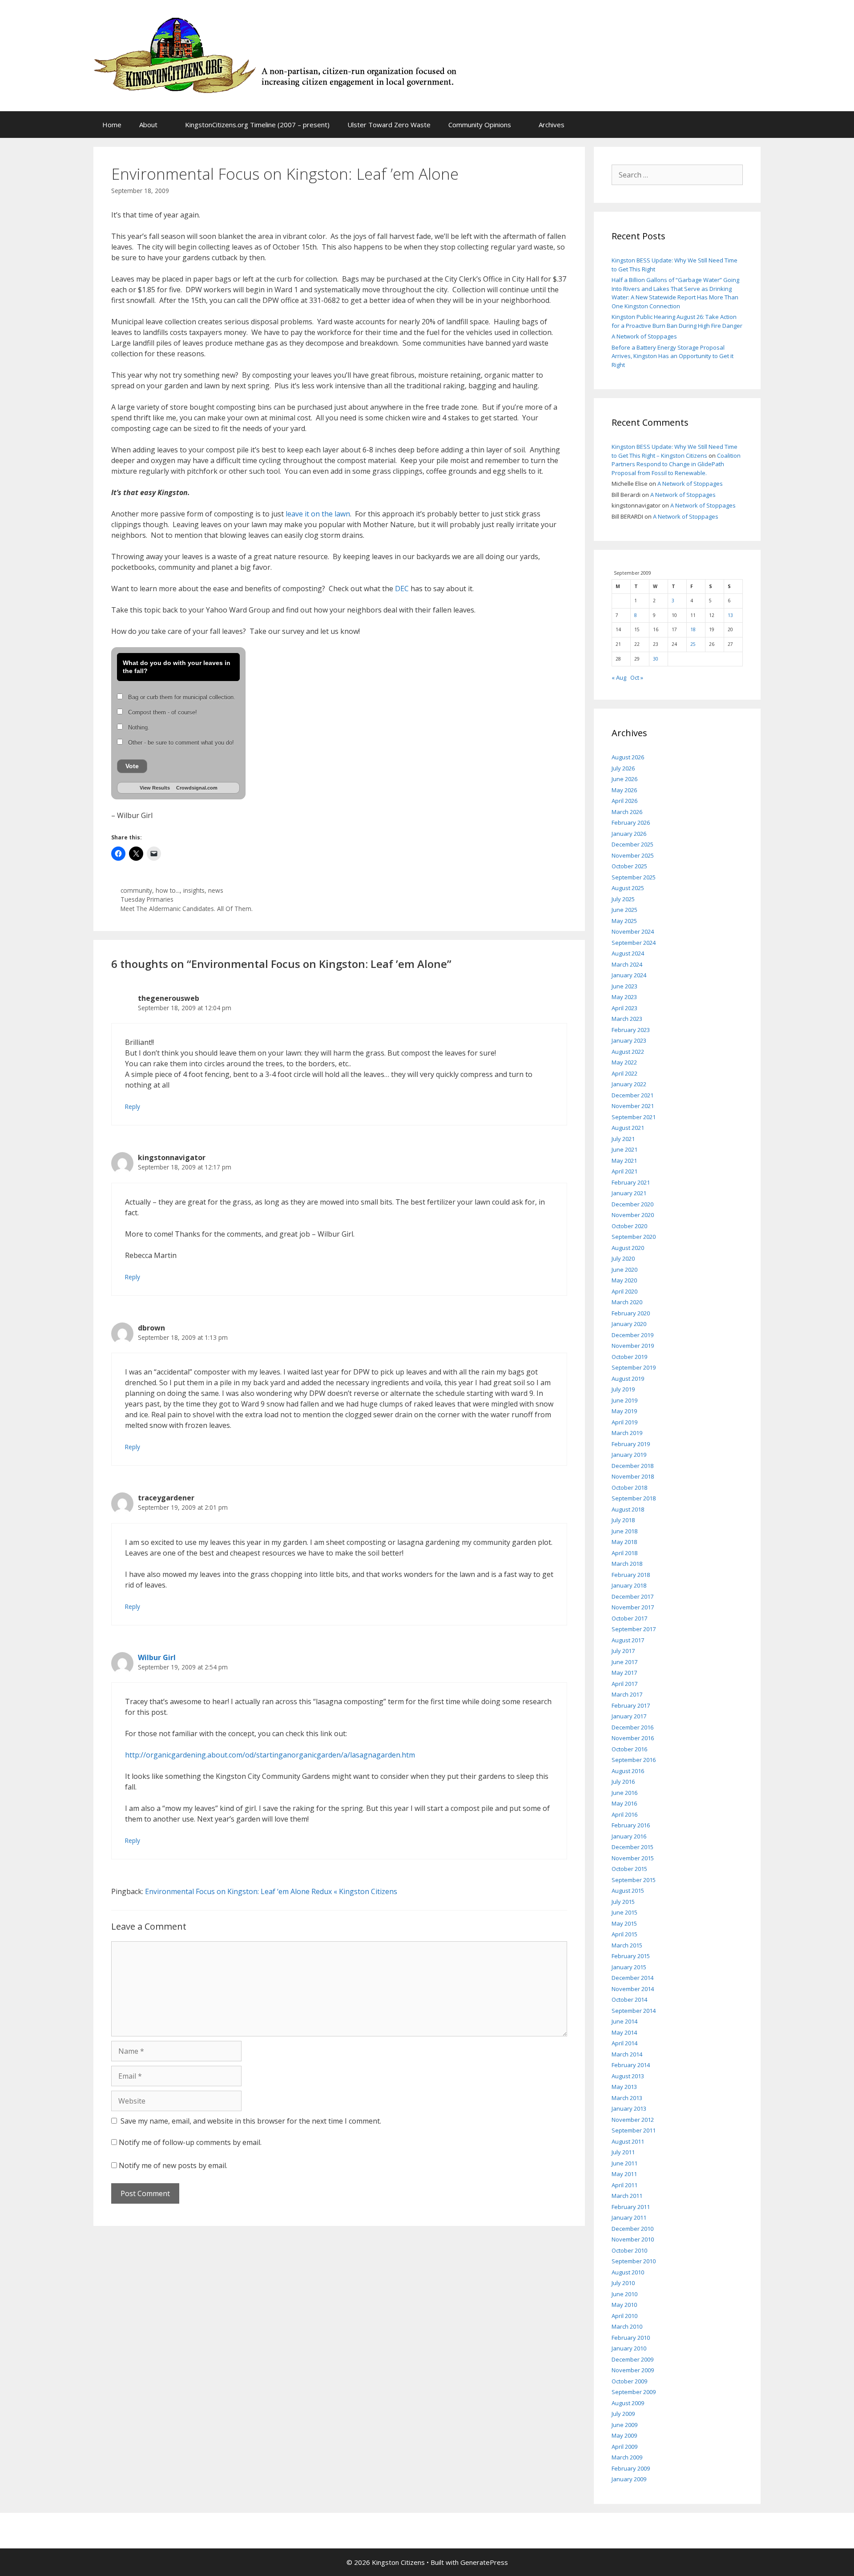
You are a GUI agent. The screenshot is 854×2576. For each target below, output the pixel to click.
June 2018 (624, 1531)
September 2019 (634, 1367)
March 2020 (627, 1302)
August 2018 (628, 1509)
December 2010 (632, 2229)
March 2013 (627, 2098)
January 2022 (629, 1084)
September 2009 (634, 2392)
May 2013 (624, 2087)
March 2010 (627, 2326)
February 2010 (631, 2338)
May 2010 (624, 2305)
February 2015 (631, 1956)
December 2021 (632, 1095)
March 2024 (627, 964)
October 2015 (629, 1869)
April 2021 (624, 1171)
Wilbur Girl (157, 1657)
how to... (168, 890)
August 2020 (628, 1248)
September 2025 (634, 877)
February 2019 (631, 1444)
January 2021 (629, 1193)
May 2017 (624, 1673)
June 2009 (624, 2425)
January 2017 (629, 1716)
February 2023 (631, 1030)
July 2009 (623, 2414)
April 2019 (624, 1422)
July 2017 (623, 1651)
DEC (402, 589)
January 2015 (629, 1967)
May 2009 (624, 2435)
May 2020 (624, 1280)
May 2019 (624, 1411)
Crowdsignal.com (197, 788)
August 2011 (628, 2141)
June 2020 (624, 1270)
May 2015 (624, 1923)
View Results (155, 788)
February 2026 (631, 822)
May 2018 (624, 1542)
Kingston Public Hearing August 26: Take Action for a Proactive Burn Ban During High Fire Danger (677, 321)
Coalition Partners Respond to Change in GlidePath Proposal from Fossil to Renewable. (676, 464)
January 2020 (629, 1324)
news (216, 890)
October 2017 (629, 1618)
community (136, 890)
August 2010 (628, 2272)
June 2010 (624, 2294)
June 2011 (624, 2163)
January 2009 (629, 2479)
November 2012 (633, 2120)
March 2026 (627, 812)
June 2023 (624, 986)
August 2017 (628, 1640)
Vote (132, 766)
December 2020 (632, 1204)
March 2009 (627, 2457)
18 (693, 629)
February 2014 (631, 2065)
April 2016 (624, 1814)
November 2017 (633, 1607)
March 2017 (627, 1694)
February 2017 (631, 1705)
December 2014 (632, 1978)
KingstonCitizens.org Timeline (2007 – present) (257, 125)
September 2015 (634, 1880)
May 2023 (624, 997)
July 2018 (623, 1520)
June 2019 (624, 1400)
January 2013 (629, 2108)
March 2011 (627, 2196)
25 (693, 644)
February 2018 (631, 1575)
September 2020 (634, 1237)
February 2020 (631, 1313)
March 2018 (627, 1564)
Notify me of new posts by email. (173, 2165)
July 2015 (623, 1902)
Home (112, 125)
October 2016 (629, 1749)
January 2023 (629, 1040)
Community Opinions (480, 125)
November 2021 (633, 1106)
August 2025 (628, 888)
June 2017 (624, 1662)
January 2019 (629, 1455)
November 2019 (633, 1346)
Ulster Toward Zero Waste (389, 125)
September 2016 (634, 1760)
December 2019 (632, 1335)
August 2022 (628, 1052)
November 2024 (633, 931)
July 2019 (623, 1389)
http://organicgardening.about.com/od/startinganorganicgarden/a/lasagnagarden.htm (270, 1755)
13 (730, 615)
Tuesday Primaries (147, 899)
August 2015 (628, 1891)
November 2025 (633, 855)
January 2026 (629, 834)
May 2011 (624, 2174)
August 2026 (628, 757)
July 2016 (623, 1782)
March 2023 (627, 1019)
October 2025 (629, 866)
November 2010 (633, 2239)
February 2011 (631, 2207)
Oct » (637, 677)
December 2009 (632, 2359)
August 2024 (628, 953)
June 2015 (624, 1912)
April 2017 (624, 1684)
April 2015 (624, 1934)
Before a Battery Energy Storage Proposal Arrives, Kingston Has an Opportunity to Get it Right (673, 356)
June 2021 (624, 1149)
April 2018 (624, 1553)
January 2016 (629, 1836)
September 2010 (634, 2261)
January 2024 (629, 975)
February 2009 (631, 2468)
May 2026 (624, 790)
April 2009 (624, 2447)
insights (194, 890)
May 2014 (624, 2032)
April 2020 (624, 1291)
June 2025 (624, 910)
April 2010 (624, 2316)
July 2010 (623, 2283)
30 (656, 659)
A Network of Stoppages (644, 336)
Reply (133, 1107)
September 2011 (634, 2130)
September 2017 (634, 1629)
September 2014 (634, 2011)
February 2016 (631, 1825)
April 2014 (624, 2043)
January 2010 (629, 2348)
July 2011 (623, 2152)
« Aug (619, 677)
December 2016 (632, 1727)
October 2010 (629, 2250)
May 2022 (624, 1062)
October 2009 (629, 2381)
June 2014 (624, 2021)
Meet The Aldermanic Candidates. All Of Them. (187, 909)
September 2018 (634, 1498)
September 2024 (634, 943)
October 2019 (629, 1357)
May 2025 (624, 921)
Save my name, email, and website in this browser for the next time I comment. (251, 2121)
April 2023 (624, 1008)
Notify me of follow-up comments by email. (190, 2142)
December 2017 (632, 1596)
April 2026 (624, 801)
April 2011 (624, 2185)
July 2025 (623, 899)
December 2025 (632, 844)
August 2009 (628, 2403)
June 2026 (624, 779)
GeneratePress (484, 2562)
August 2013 (628, 2076)
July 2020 (623, 1258)
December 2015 (632, 1847)
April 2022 (624, 1073)
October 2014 (629, 2000)
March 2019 (627, 1433)
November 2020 (633, 1215)
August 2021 (628, 1128)
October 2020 (629, 1226)
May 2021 (624, 1161)
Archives (552, 125)
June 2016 (624, 1793)
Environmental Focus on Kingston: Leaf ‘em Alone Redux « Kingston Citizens (271, 1891)
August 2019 (628, 1379)
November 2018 (633, 1476)
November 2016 (633, 1738)
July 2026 (623, 768)
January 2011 (629, 2217)
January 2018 (629, 1585)
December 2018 (632, 1466)
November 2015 (633, 1858)
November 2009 (633, 2370)
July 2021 (623, 1139)
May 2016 (624, 1803)
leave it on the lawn (318, 514)
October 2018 (629, 1488)
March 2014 (627, 2054)
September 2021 (634, 1117)
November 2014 (633, 1989)
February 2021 (631, 1182)
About (148, 125)
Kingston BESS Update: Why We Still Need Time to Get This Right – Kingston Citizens (675, 451)
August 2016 (628, 1771)
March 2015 (627, 1945)
